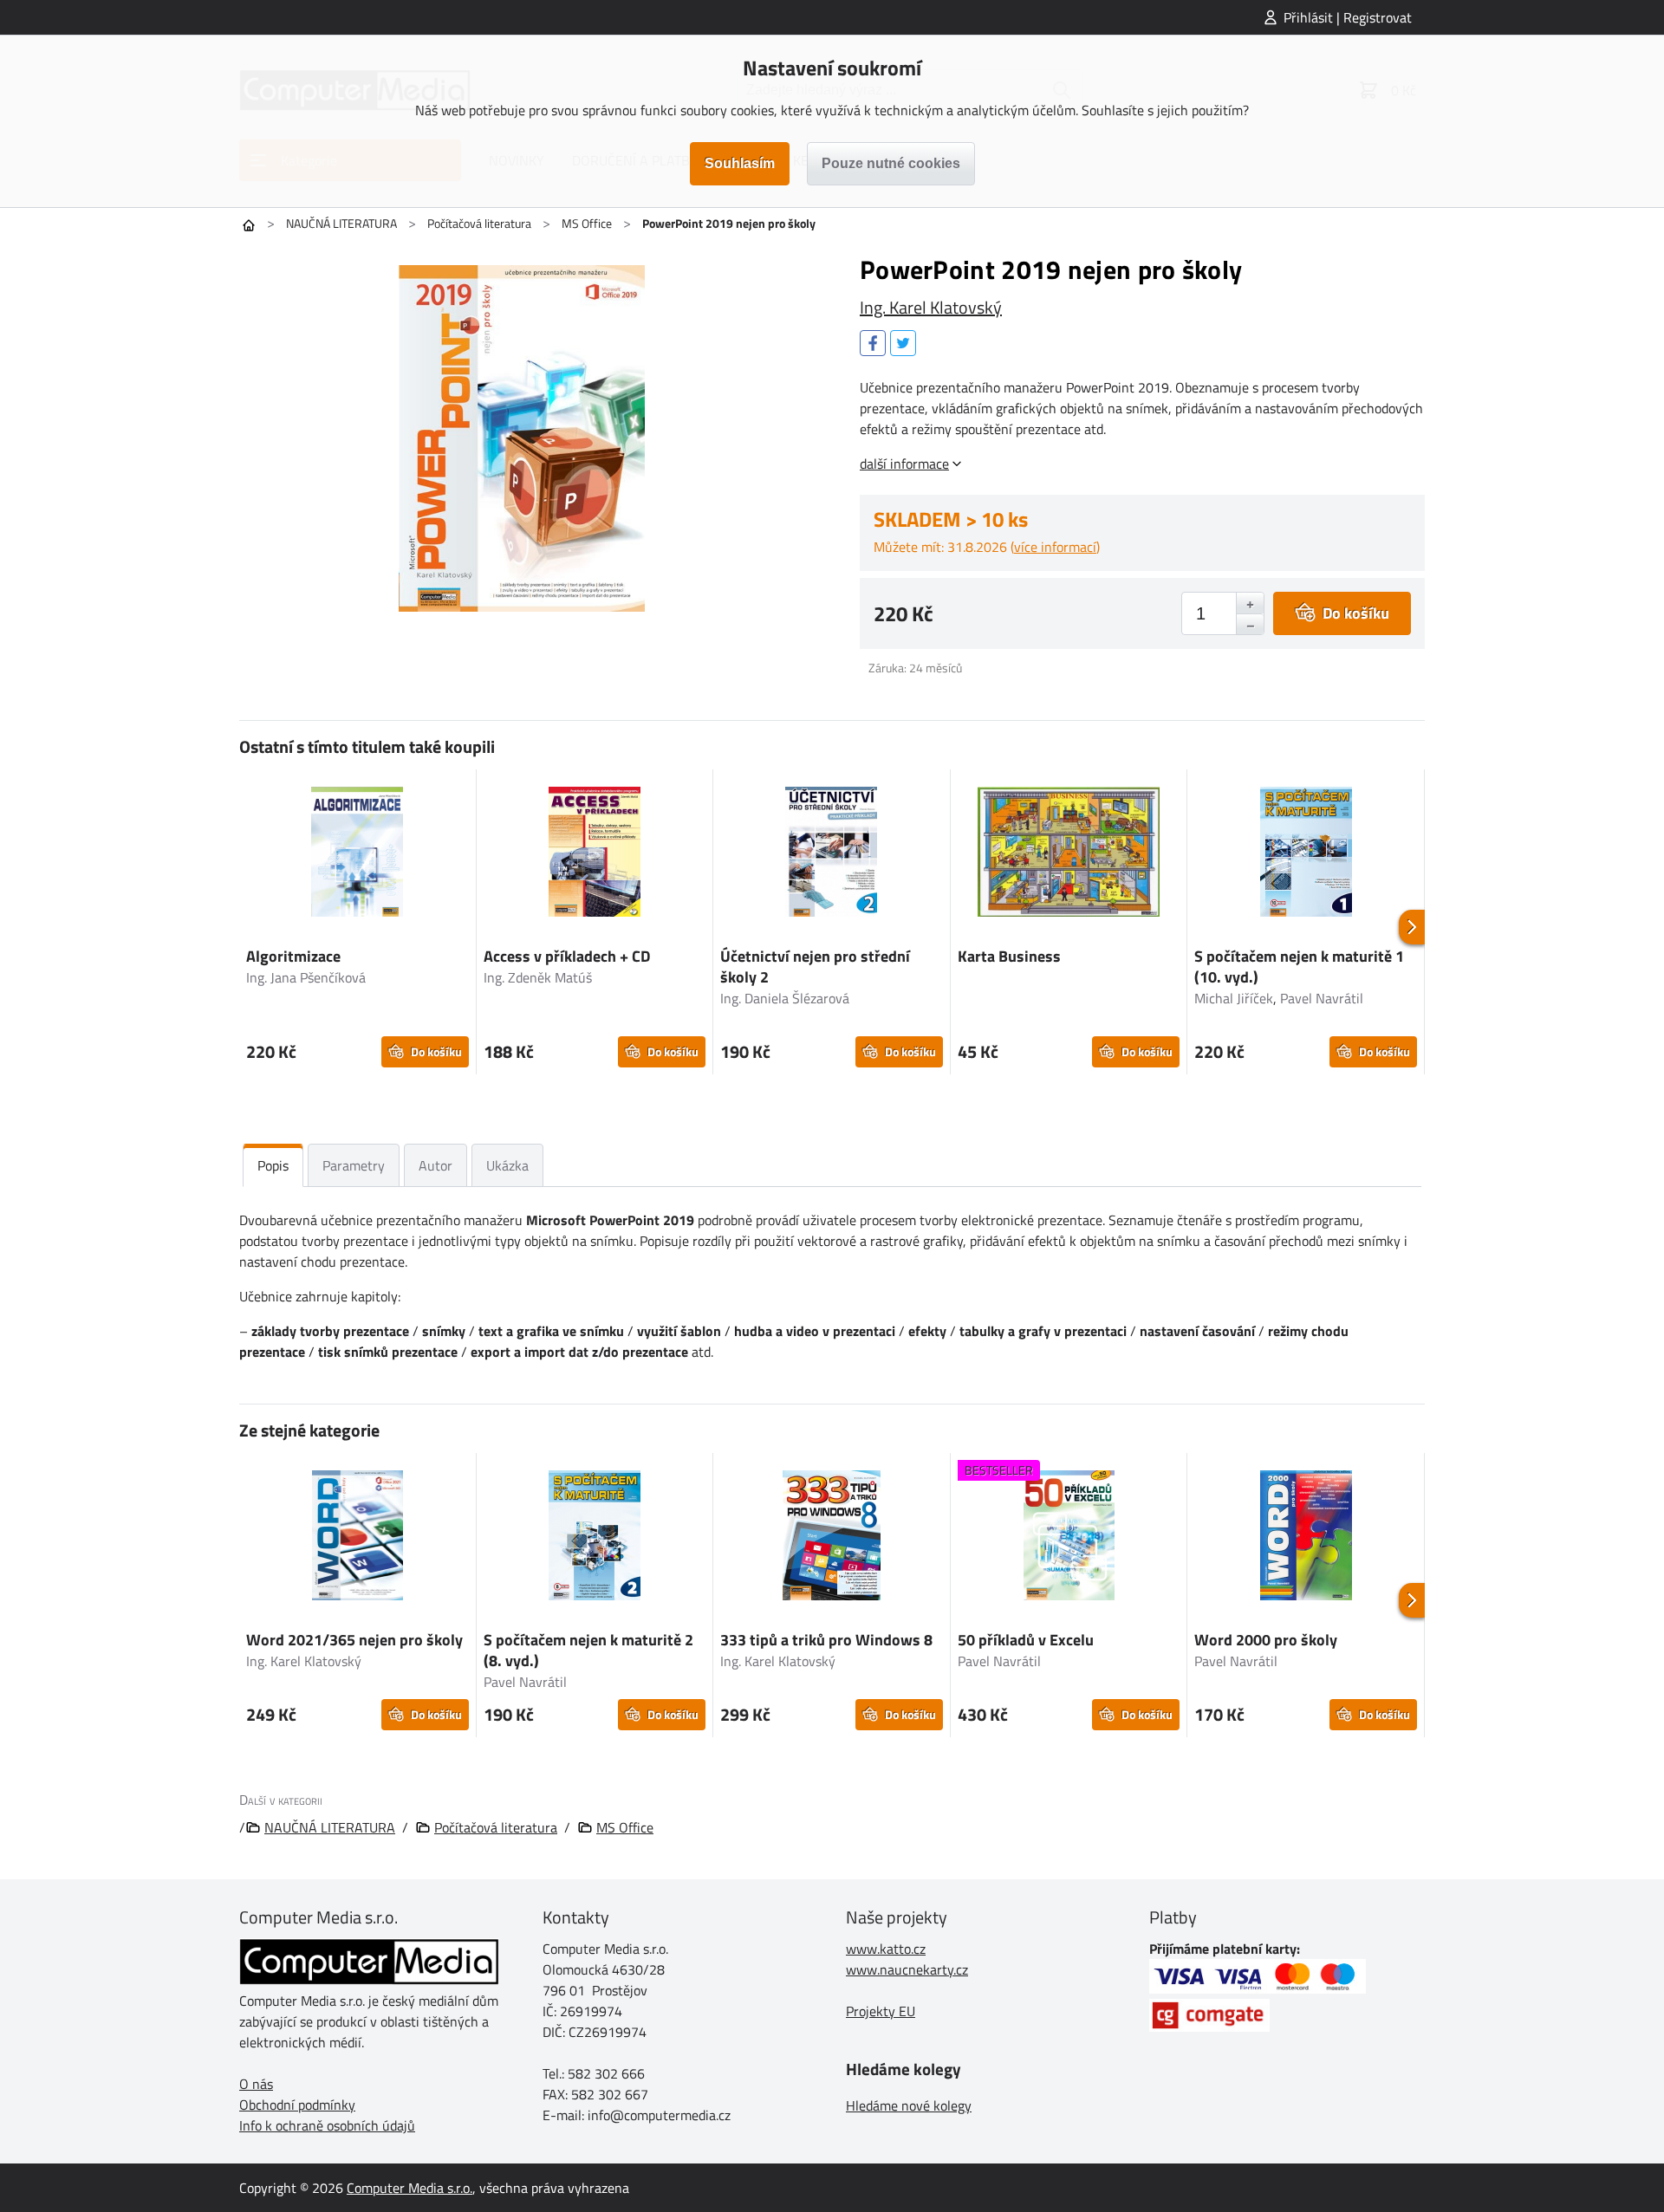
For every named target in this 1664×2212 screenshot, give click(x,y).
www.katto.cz (886, 1949)
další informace (904, 464)
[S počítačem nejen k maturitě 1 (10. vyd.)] (1306, 854)
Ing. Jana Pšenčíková (306, 977)
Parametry (354, 1165)
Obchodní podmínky (297, 2105)
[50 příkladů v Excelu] (1069, 1538)
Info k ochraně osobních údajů (327, 2125)
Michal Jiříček (1234, 998)
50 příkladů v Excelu (1026, 1640)
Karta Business (1009, 956)
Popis (273, 1165)
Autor (435, 1165)
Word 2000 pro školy (1266, 1640)
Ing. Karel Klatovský (931, 307)
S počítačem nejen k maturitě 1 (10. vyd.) (1299, 967)
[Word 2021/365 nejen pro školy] (357, 1538)
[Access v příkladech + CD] (595, 854)
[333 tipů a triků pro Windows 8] (832, 1538)
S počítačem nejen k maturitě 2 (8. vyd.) (588, 1650)
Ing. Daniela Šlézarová (785, 998)
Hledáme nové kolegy (909, 2105)
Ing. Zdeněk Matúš (538, 977)
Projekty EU (881, 2011)
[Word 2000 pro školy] (1306, 1538)
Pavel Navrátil (1322, 998)
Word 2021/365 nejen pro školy (354, 1640)
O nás (256, 2084)
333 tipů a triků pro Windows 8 (826, 1640)
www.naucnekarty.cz (907, 1969)
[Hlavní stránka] (249, 225)
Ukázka (507, 1165)
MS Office (587, 223)
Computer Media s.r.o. (409, 2188)
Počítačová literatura (479, 223)
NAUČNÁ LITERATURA (341, 223)
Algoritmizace (293, 956)
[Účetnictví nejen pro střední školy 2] (832, 854)
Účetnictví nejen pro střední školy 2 (815, 967)
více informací (1055, 547)
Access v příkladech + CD (567, 956)
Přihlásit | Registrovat (1348, 17)
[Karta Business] (1069, 854)
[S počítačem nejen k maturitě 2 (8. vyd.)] (595, 1538)
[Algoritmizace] (357, 854)
